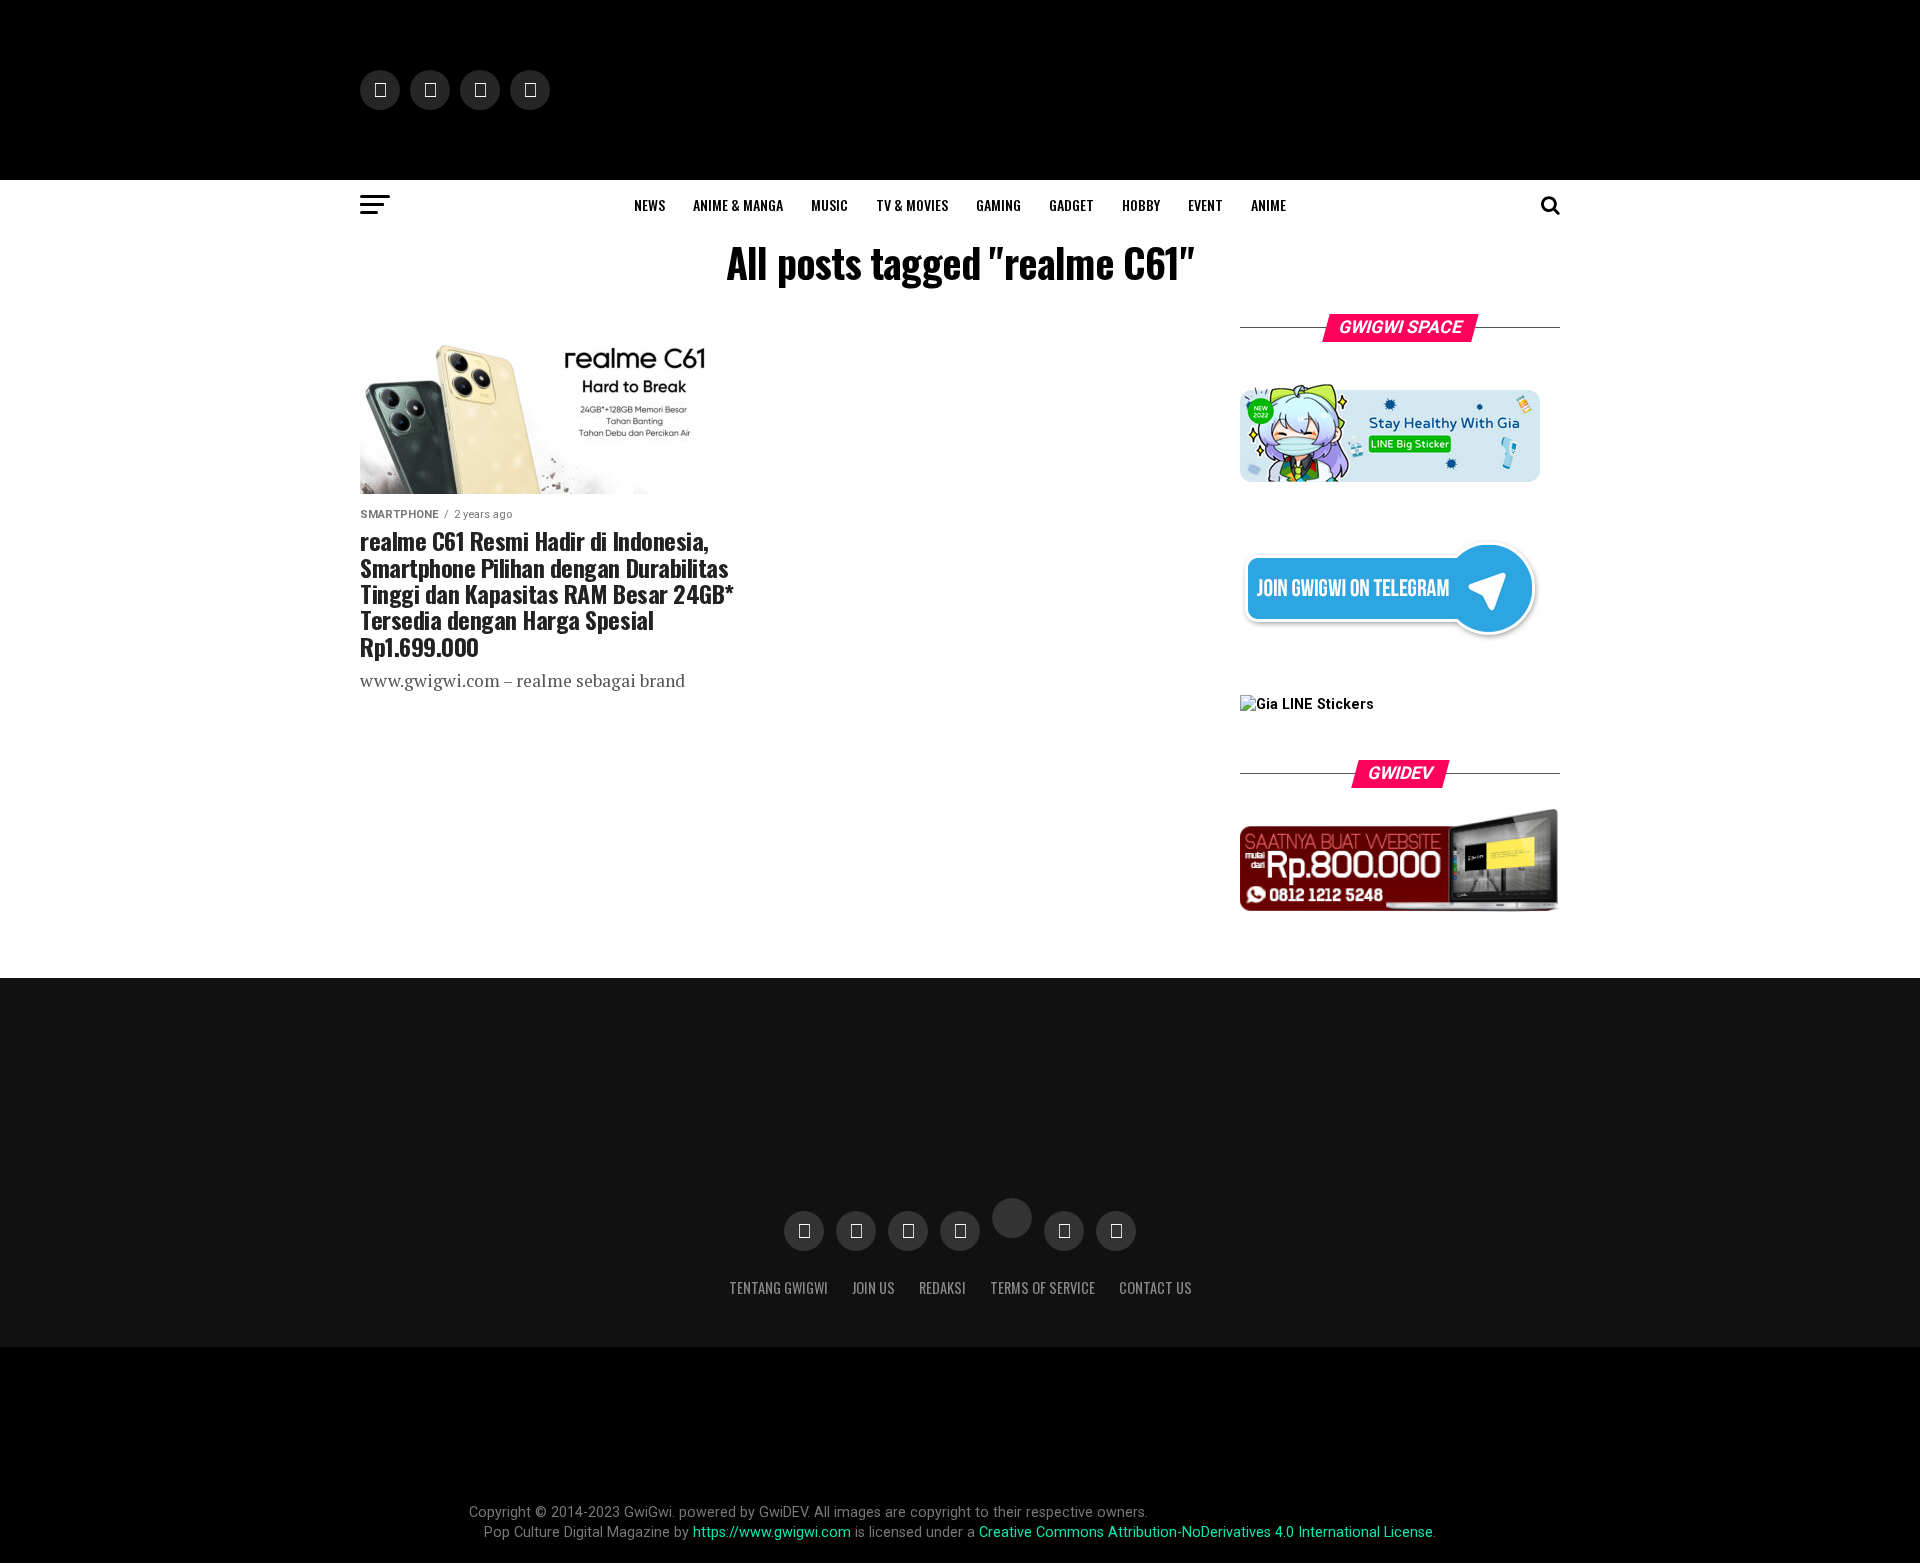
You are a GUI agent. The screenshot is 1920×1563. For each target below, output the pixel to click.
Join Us (873, 1287)
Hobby (1141, 204)
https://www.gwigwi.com (772, 1532)
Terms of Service (1042, 1287)
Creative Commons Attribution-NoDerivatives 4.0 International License (1206, 1532)
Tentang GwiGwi (778, 1287)
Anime (1268, 204)
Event (1205, 204)
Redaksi (942, 1287)
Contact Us (1155, 1287)
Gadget (1071, 204)
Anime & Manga (738, 204)
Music (829, 204)
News (649, 204)
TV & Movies (912, 204)
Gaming (998, 204)
